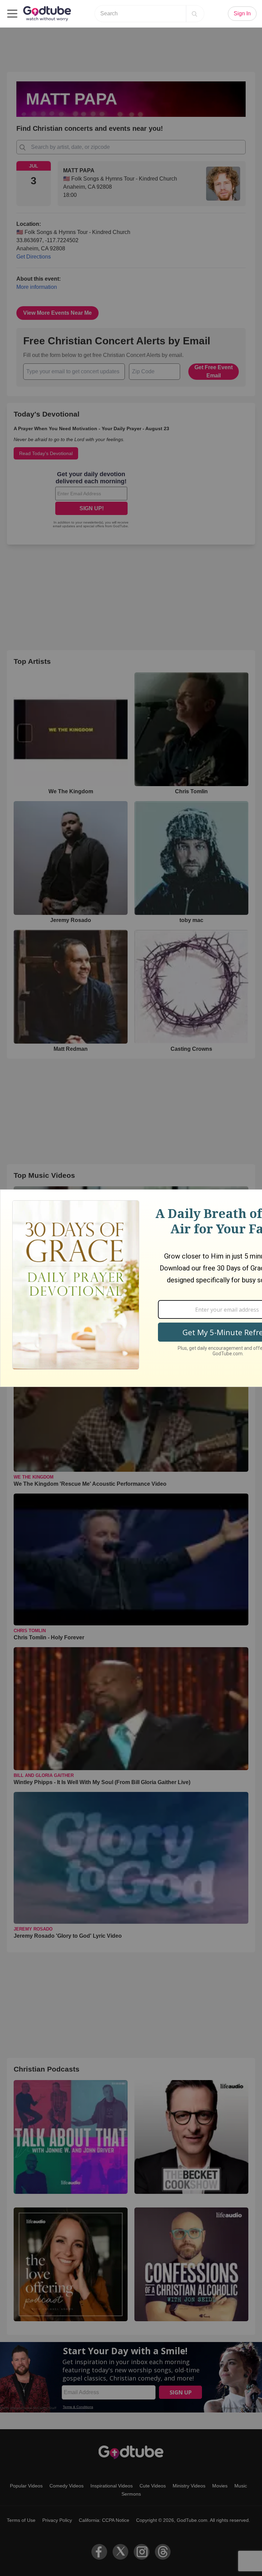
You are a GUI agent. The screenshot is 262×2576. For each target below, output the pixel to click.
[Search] (194, 14)
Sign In (242, 13)
